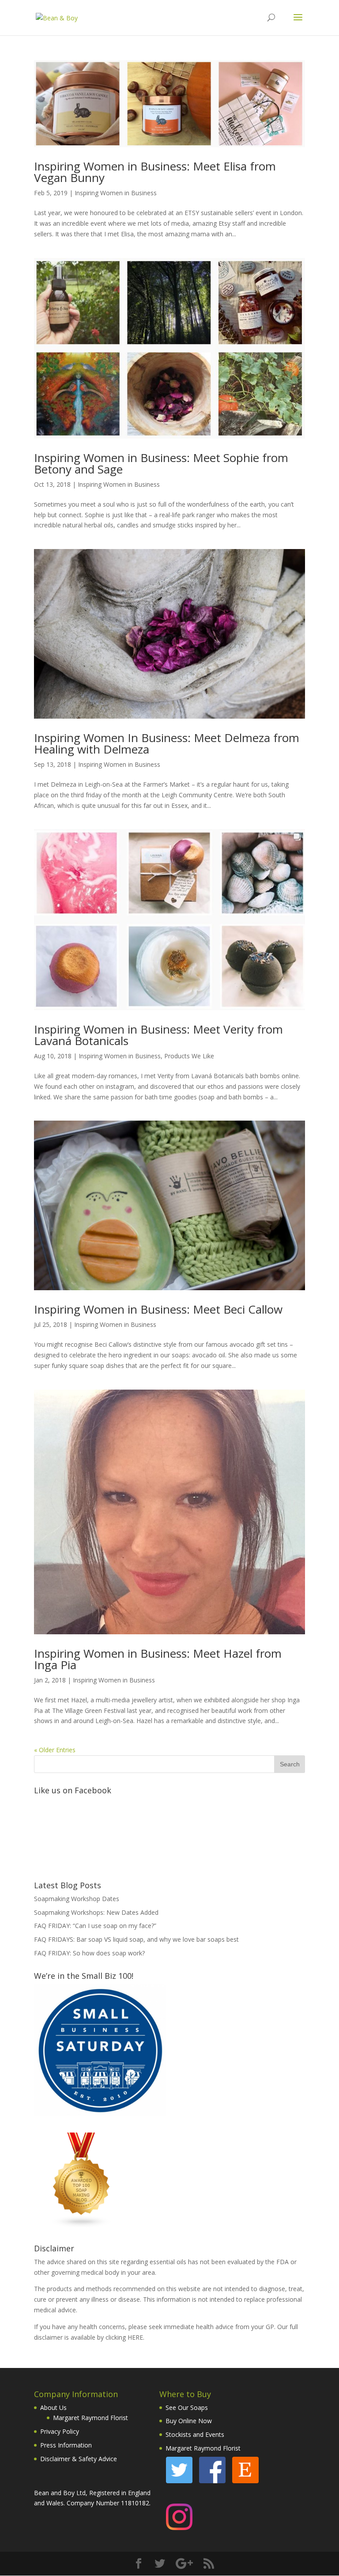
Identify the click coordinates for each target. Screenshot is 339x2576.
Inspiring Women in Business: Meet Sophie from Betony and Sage (161, 463)
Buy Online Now (189, 2421)
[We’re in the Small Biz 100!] (100, 2114)
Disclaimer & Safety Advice (79, 2459)
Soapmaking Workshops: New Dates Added (96, 1912)
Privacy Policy (60, 2431)
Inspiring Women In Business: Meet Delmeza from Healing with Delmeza (167, 743)
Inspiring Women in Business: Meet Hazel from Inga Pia (158, 1659)
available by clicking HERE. (107, 2337)
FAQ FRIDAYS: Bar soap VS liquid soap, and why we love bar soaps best (136, 1939)
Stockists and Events (195, 2434)
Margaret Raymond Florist (90, 2418)
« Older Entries (55, 1750)
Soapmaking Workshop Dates (77, 1899)
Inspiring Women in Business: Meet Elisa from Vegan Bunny (155, 172)
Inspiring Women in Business (116, 193)
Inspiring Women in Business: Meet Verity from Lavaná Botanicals (158, 1035)
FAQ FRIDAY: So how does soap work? (89, 1953)
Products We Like (189, 1056)
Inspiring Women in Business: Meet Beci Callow (158, 1309)
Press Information (66, 2445)
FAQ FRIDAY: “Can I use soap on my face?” (95, 1926)
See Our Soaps (187, 2407)
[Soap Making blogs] (82, 2226)
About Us (53, 2407)
